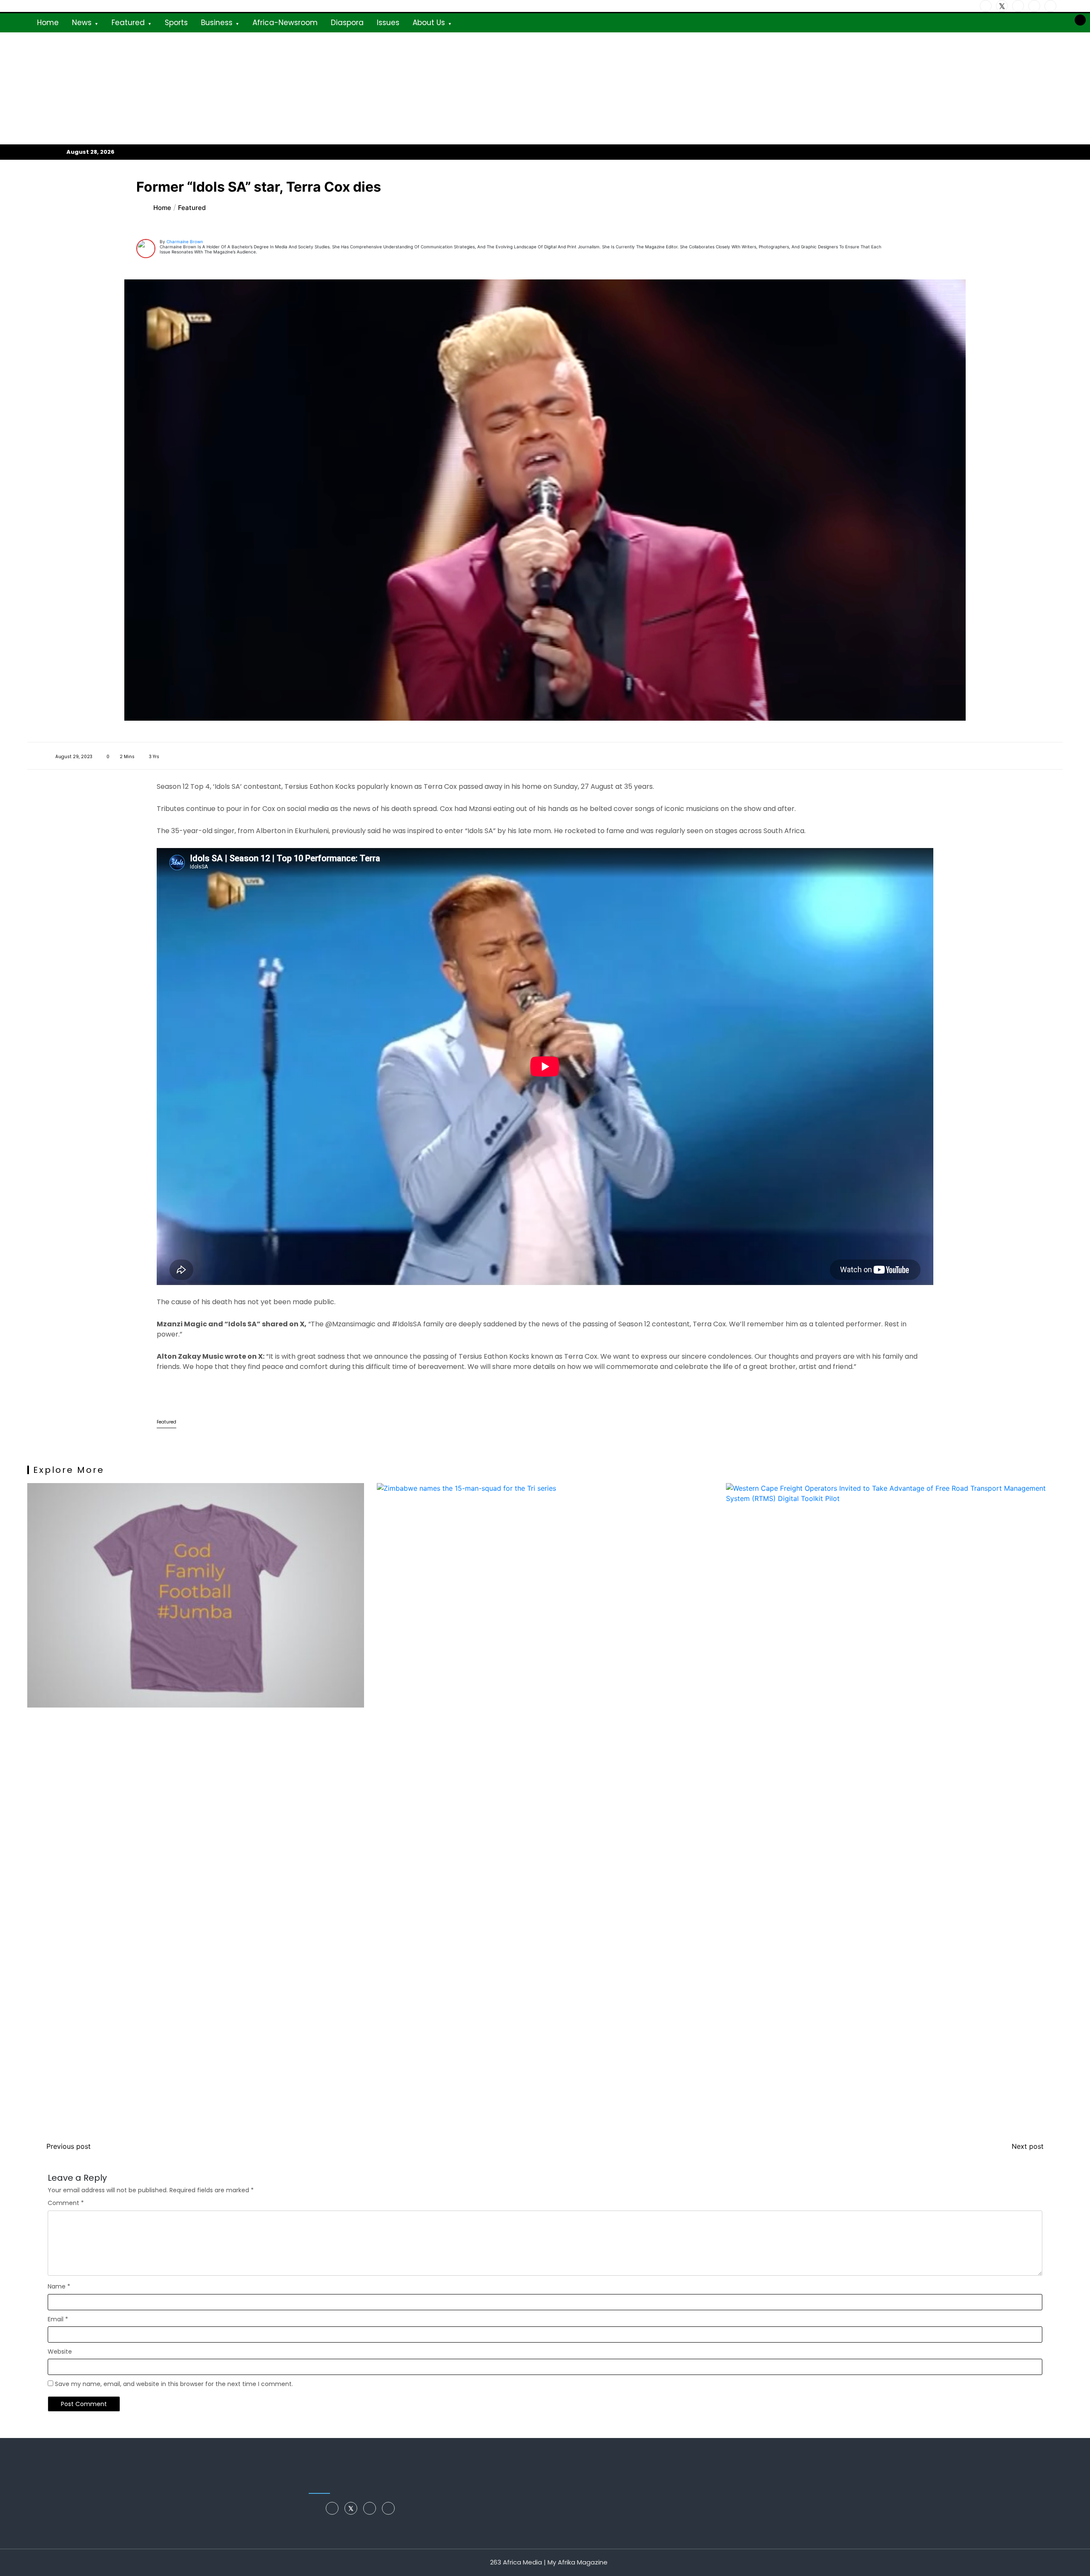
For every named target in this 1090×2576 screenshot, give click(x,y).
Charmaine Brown (185, 241)
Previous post (69, 2146)
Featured (128, 23)
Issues (388, 23)
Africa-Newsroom (285, 23)
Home (48, 23)
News (82, 23)
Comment (66, 2203)
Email (58, 2319)
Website (60, 2352)
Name (59, 2286)
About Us (429, 23)
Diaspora (347, 23)
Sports (176, 23)
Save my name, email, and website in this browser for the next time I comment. (174, 2384)
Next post (1028, 2146)
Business (217, 23)
